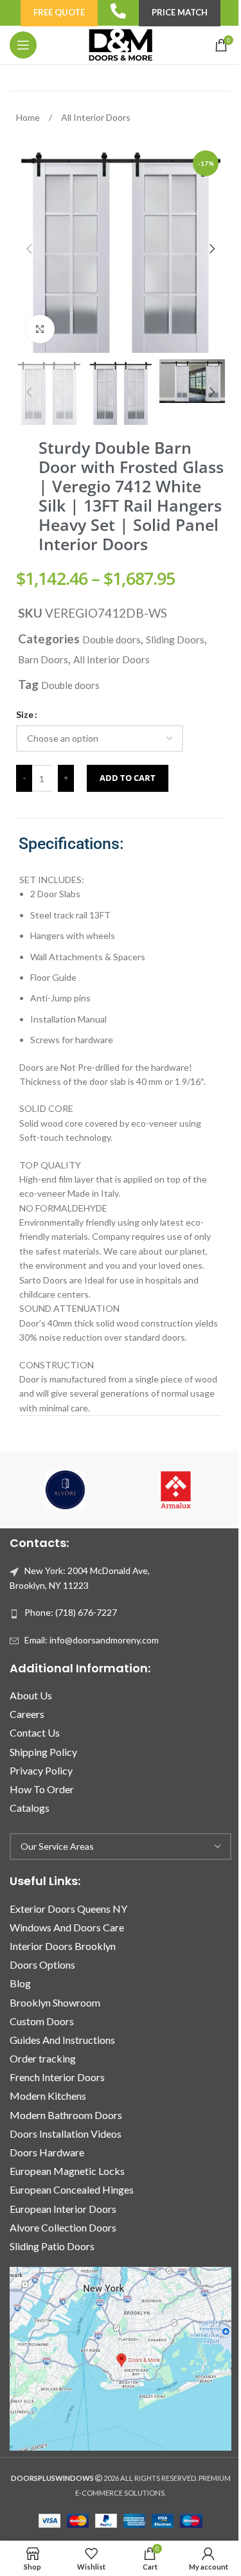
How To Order (42, 1789)
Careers (27, 1714)
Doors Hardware (47, 2152)
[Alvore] (65, 1490)
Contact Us (35, 1732)
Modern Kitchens (48, 2096)
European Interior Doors (63, 2209)
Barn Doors (43, 659)
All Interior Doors (96, 117)
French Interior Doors (57, 2077)
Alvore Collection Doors (63, 2227)
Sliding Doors (175, 640)
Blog (20, 1983)
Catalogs (30, 1808)
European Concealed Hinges (72, 2189)
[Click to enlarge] (40, 329)
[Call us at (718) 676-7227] (118, 11)
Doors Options (42, 1964)
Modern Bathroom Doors (66, 2115)
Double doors (112, 640)
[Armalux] (176, 1490)
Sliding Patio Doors (52, 2246)
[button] (29, 249)
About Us (31, 1695)
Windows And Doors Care (67, 1927)
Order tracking (43, 2058)
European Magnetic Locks (67, 2171)
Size (25, 714)
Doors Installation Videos (66, 2133)
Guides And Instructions (62, 2040)
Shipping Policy (43, 1752)
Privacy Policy (41, 1770)
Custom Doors (42, 2021)
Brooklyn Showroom (55, 2002)
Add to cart (128, 778)
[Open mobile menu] (23, 45)
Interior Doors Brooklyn (63, 1946)
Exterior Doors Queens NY (68, 1909)
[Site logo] (120, 44)
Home (29, 117)
